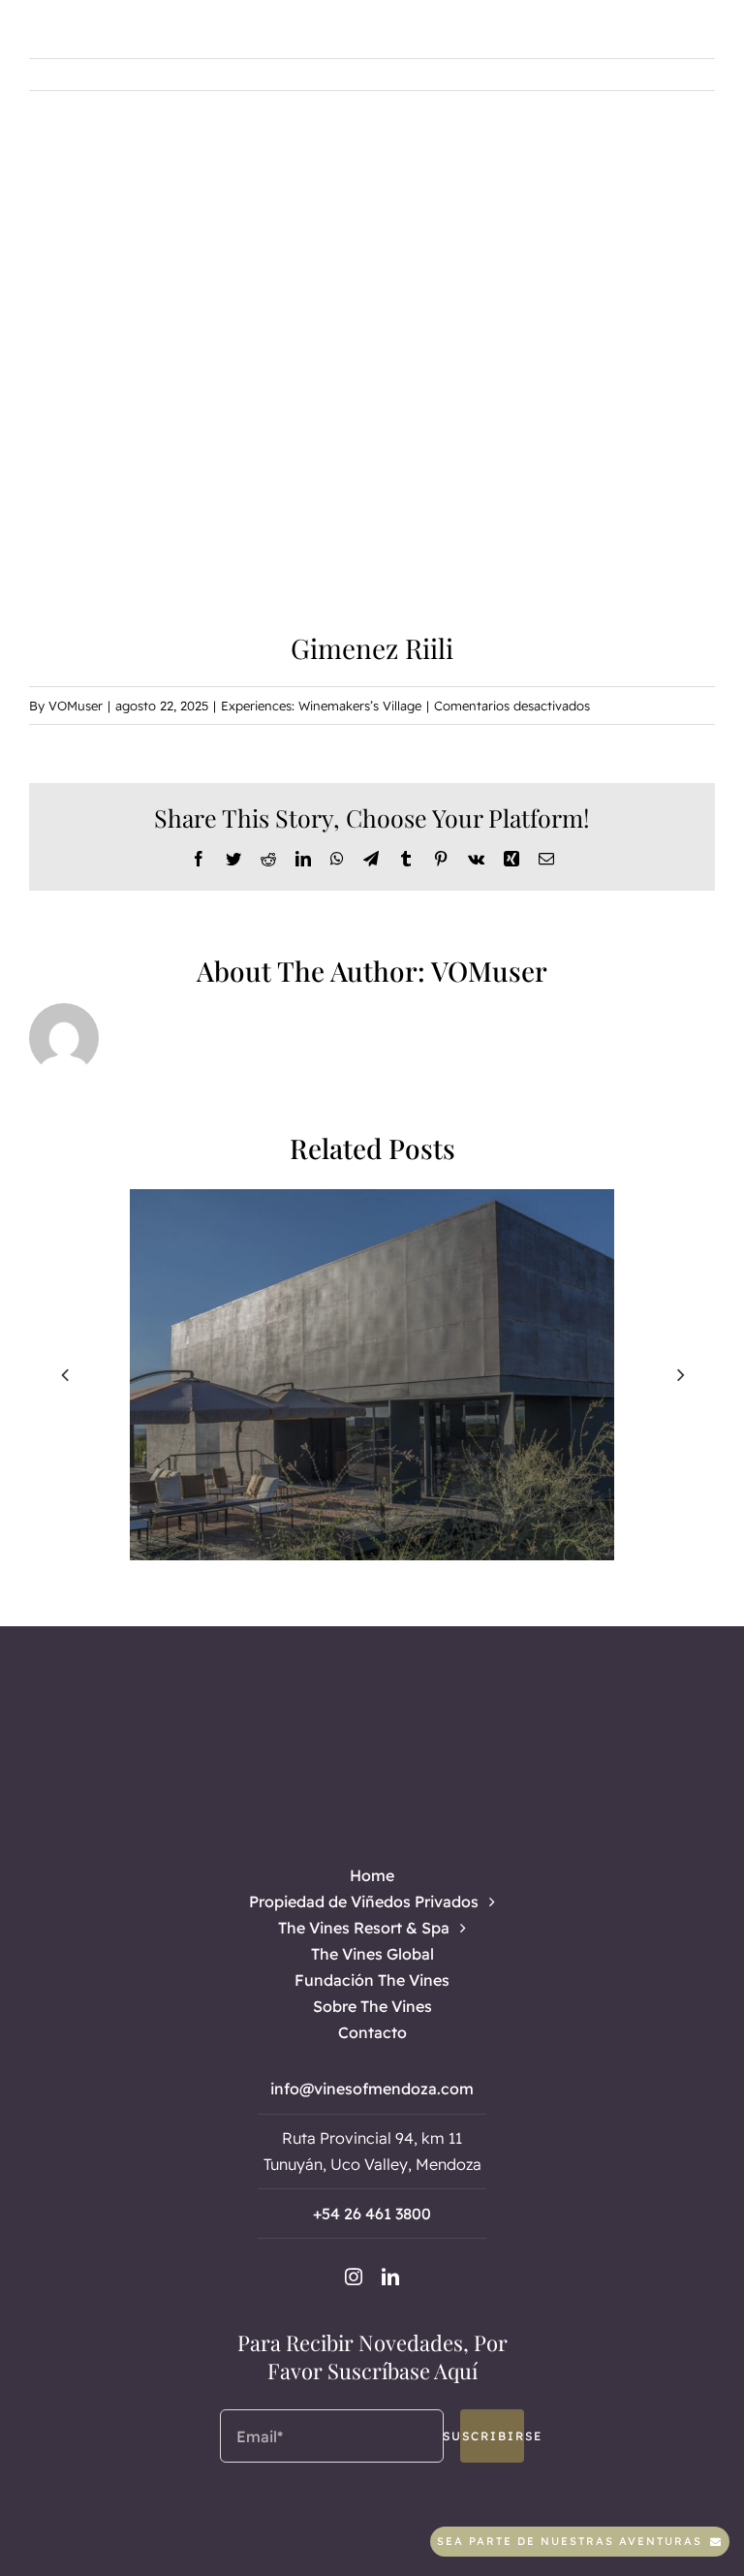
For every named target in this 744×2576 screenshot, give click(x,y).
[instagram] (354, 2277)
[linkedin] (390, 2277)
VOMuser (76, 706)
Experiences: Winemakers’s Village (321, 706)
